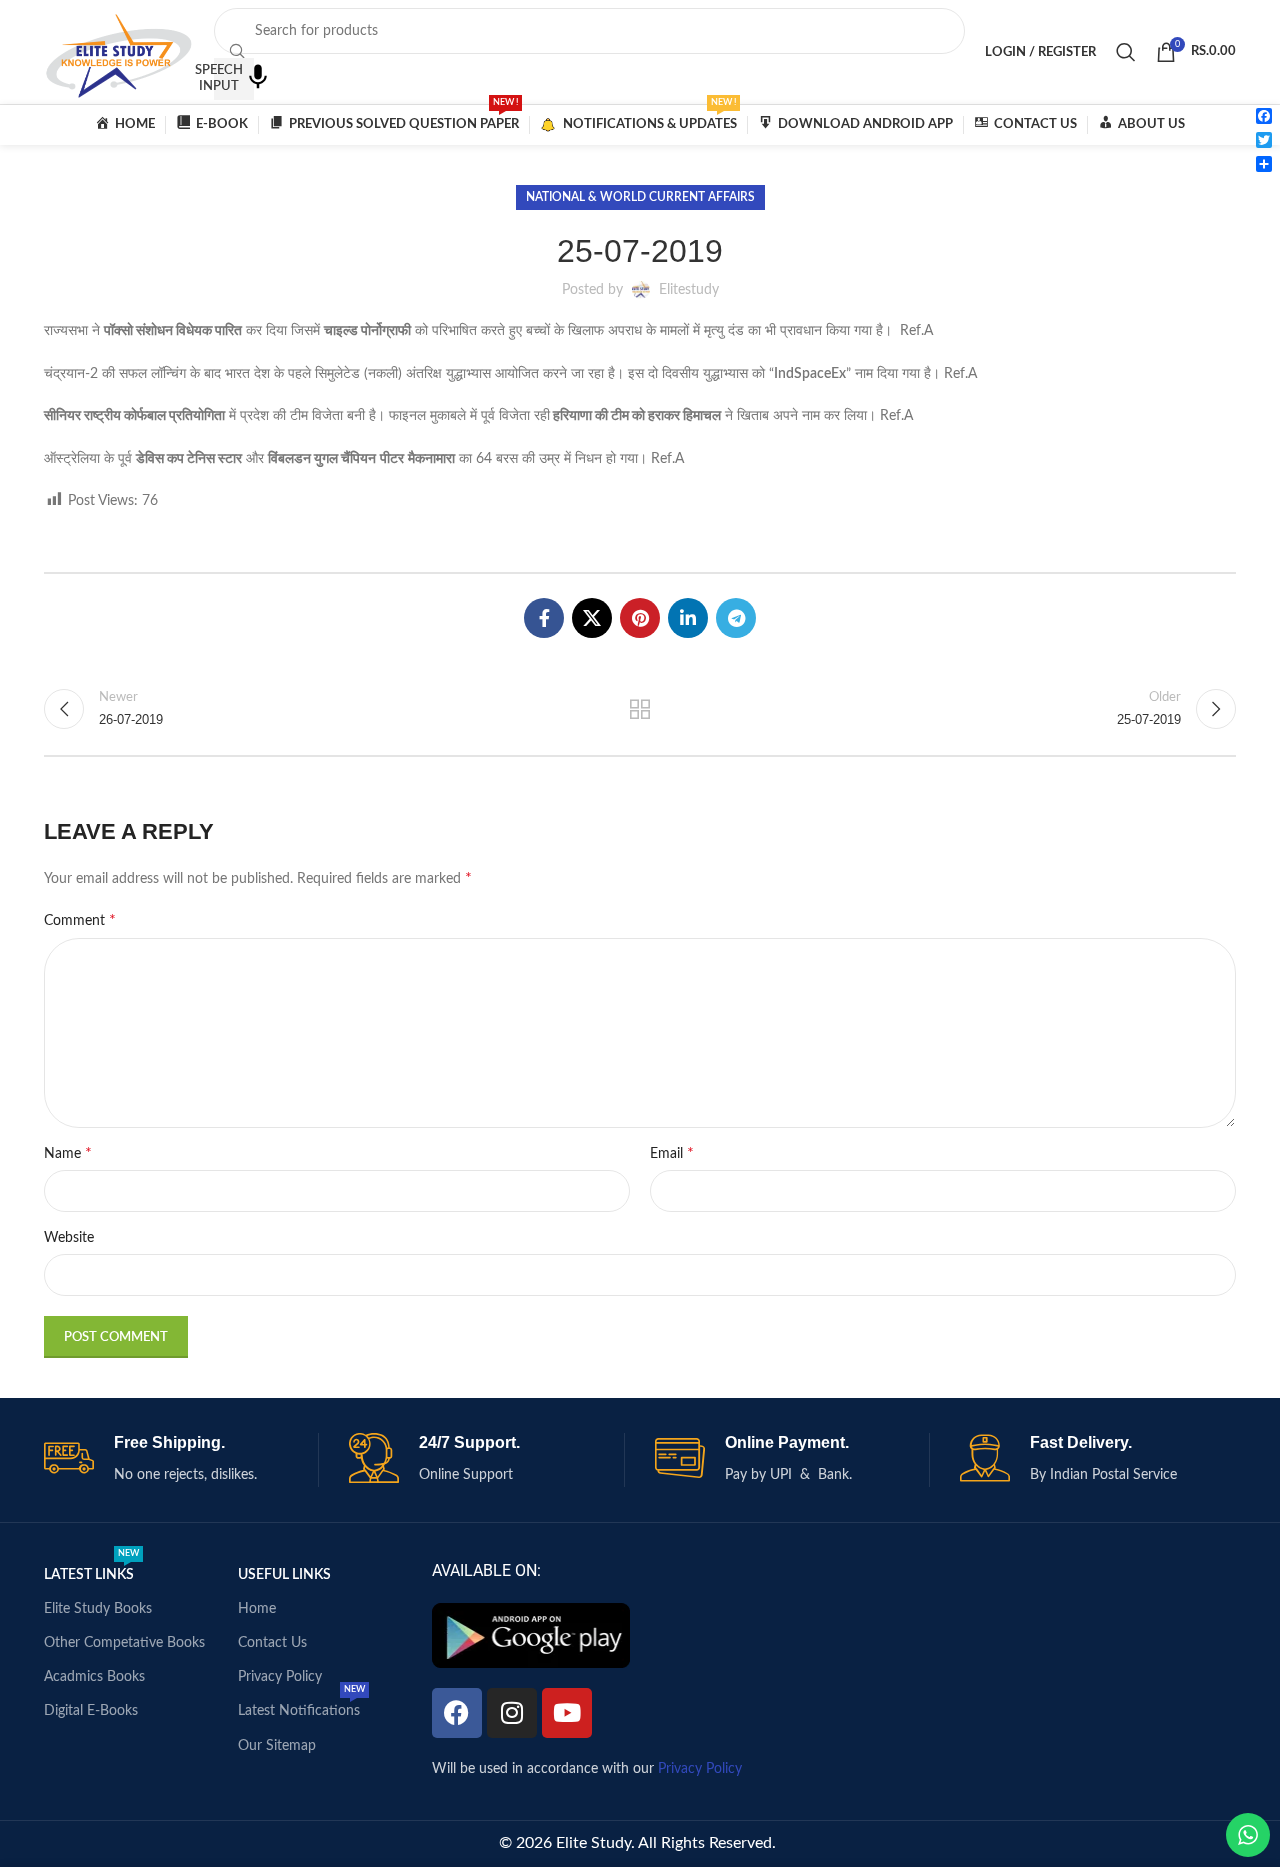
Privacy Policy (280, 1677)
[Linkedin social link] (688, 618)
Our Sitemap (277, 1746)
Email (672, 1153)
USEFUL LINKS (284, 1575)
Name (68, 1153)
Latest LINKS (91, 1570)
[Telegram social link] (736, 618)
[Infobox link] (181, 1459)
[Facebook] (457, 1713)
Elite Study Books (98, 1609)
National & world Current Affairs (640, 197)
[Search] (1126, 52)
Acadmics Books (94, 1677)
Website (69, 1238)
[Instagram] (512, 1713)
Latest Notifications (301, 1706)
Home (257, 1609)
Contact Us (272, 1643)
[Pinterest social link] (640, 618)
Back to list (640, 709)
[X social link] (592, 618)
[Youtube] (567, 1713)
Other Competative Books (124, 1643)
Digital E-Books (91, 1711)
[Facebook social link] (544, 618)
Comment (80, 920)
